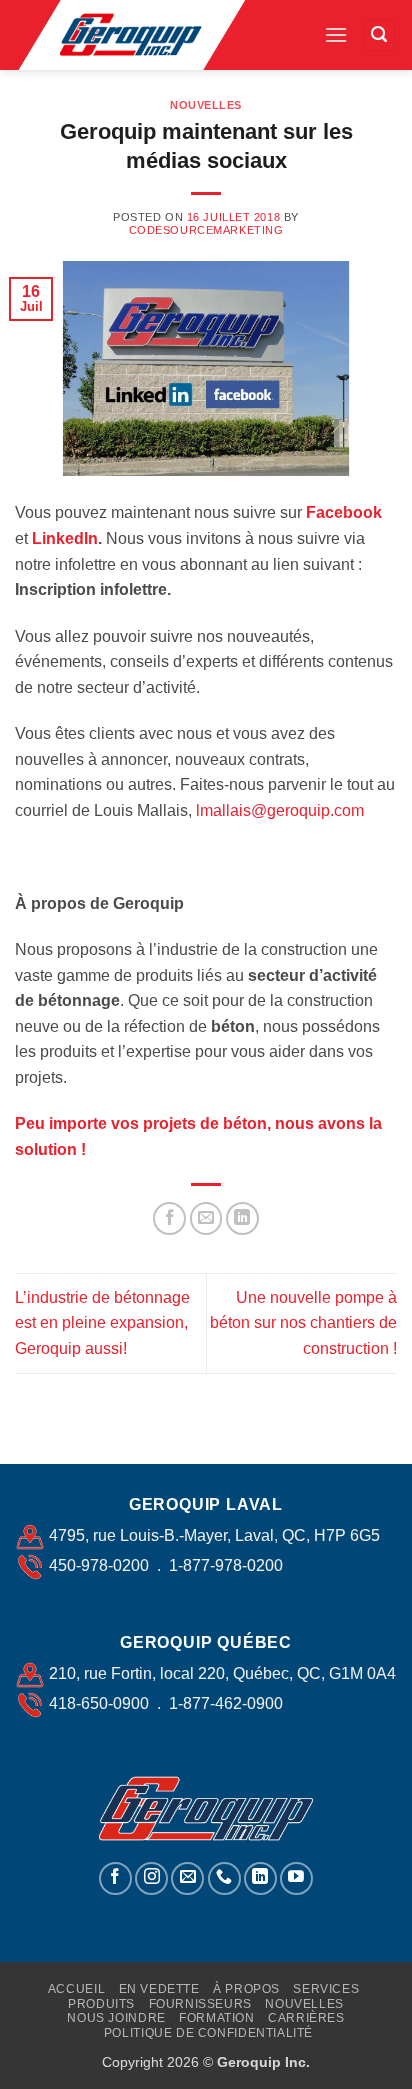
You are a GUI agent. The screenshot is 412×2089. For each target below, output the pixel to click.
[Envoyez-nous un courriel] (187, 1878)
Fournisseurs (200, 2004)
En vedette (159, 1989)
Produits (101, 2004)
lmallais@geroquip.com (280, 810)
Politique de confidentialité (208, 2033)
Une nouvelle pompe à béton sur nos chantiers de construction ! (303, 1323)
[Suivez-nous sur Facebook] (115, 1878)
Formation (217, 2018)
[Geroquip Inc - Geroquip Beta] (162, 35)
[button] (336, 34)
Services (326, 1989)
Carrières (306, 2018)
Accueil (76, 1989)
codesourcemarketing (206, 230)
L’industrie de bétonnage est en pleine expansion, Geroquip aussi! (102, 1323)
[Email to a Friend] (206, 1218)
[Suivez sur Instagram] (151, 1878)
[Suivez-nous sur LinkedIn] (260, 1878)
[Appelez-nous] (224, 1878)
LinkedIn (65, 538)
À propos (246, 1989)
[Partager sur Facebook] (169, 1218)
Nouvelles (206, 105)
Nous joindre (116, 2018)
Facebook (344, 512)
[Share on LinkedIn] (242, 1218)
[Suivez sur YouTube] (296, 1878)
